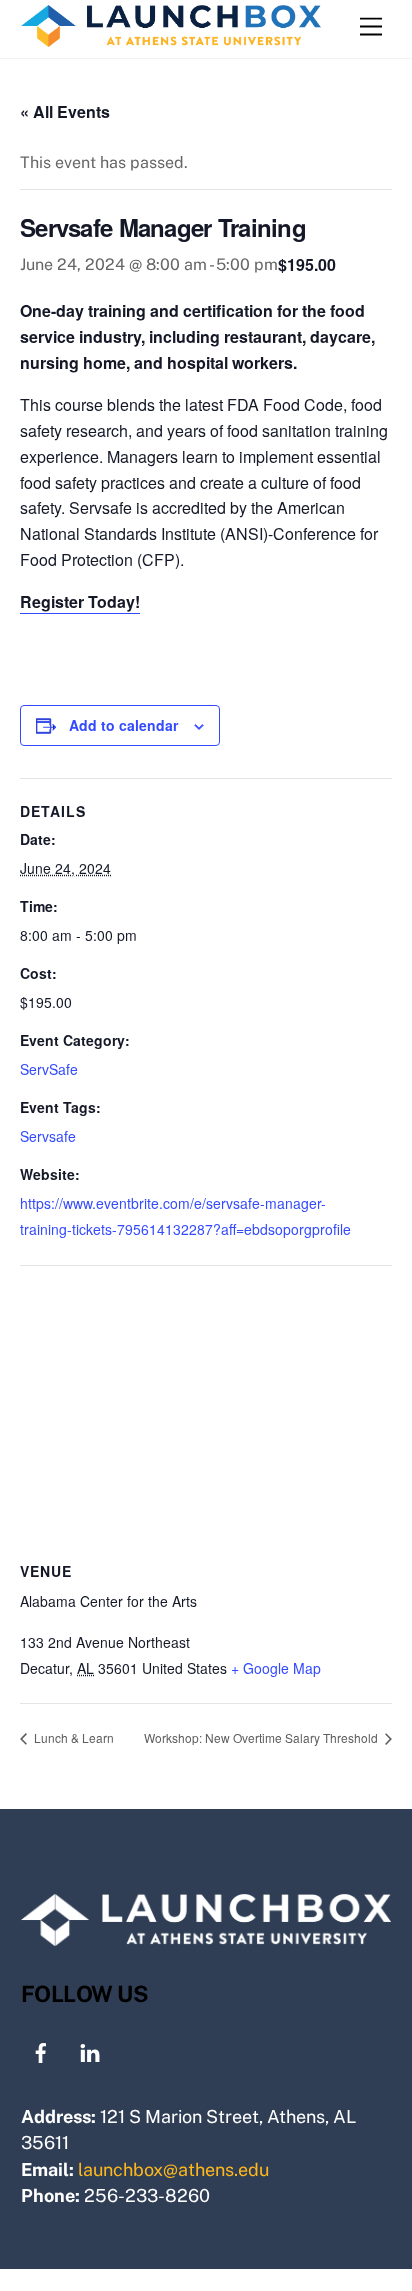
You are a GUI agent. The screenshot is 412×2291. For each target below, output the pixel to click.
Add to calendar (123, 725)
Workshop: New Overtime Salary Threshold (262, 1737)
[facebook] (41, 2050)
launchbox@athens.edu (173, 2169)
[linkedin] (90, 2050)
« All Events (65, 111)
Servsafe (48, 1136)
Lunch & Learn (72, 1737)
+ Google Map (276, 1668)
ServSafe (49, 1069)
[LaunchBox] (171, 38)
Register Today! (80, 601)
